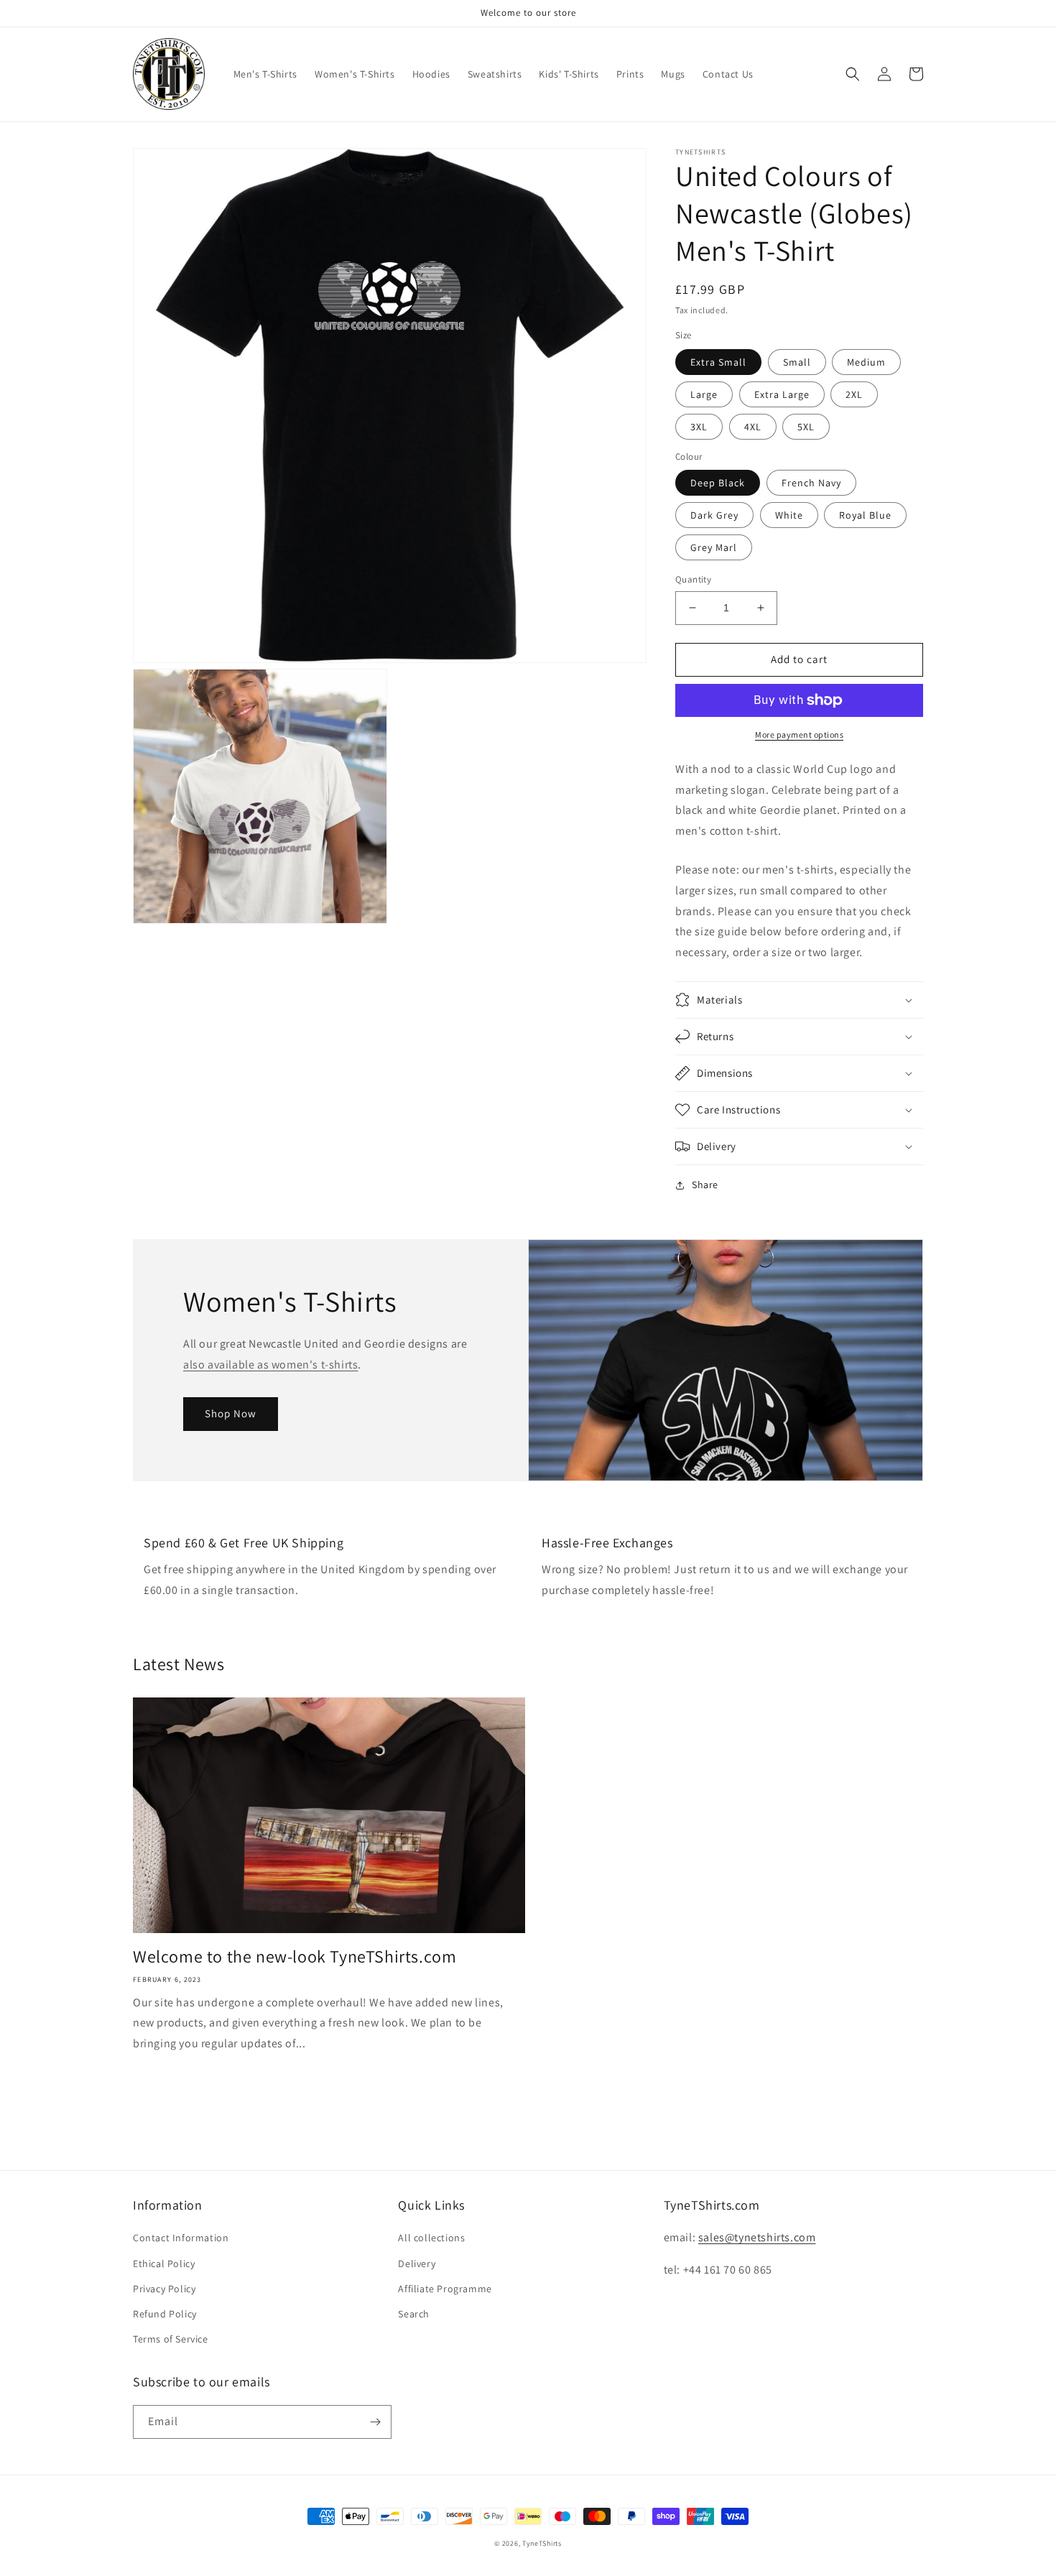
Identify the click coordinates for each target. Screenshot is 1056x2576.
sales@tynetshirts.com (757, 2237)
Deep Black (718, 483)
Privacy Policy (164, 2289)
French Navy (811, 483)
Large (704, 394)
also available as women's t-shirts (270, 1365)
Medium (866, 362)
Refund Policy (165, 2314)
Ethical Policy (164, 2264)
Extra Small (718, 362)
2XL (854, 394)
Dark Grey (714, 515)
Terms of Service (171, 2339)
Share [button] (705, 1185)
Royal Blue (865, 515)
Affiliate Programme (445, 2289)
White (789, 515)
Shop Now (231, 1413)
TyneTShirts (542, 2543)
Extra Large (782, 394)
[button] (853, 74)
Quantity (693, 579)
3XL (699, 427)
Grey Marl (714, 547)
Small (797, 362)
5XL (806, 427)
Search (414, 2314)
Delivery (417, 2264)
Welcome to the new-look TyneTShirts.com (295, 1956)
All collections (431, 2238)
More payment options (799, 735)
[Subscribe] (375, 2422)
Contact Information (181, 2238)
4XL (753, 427)
